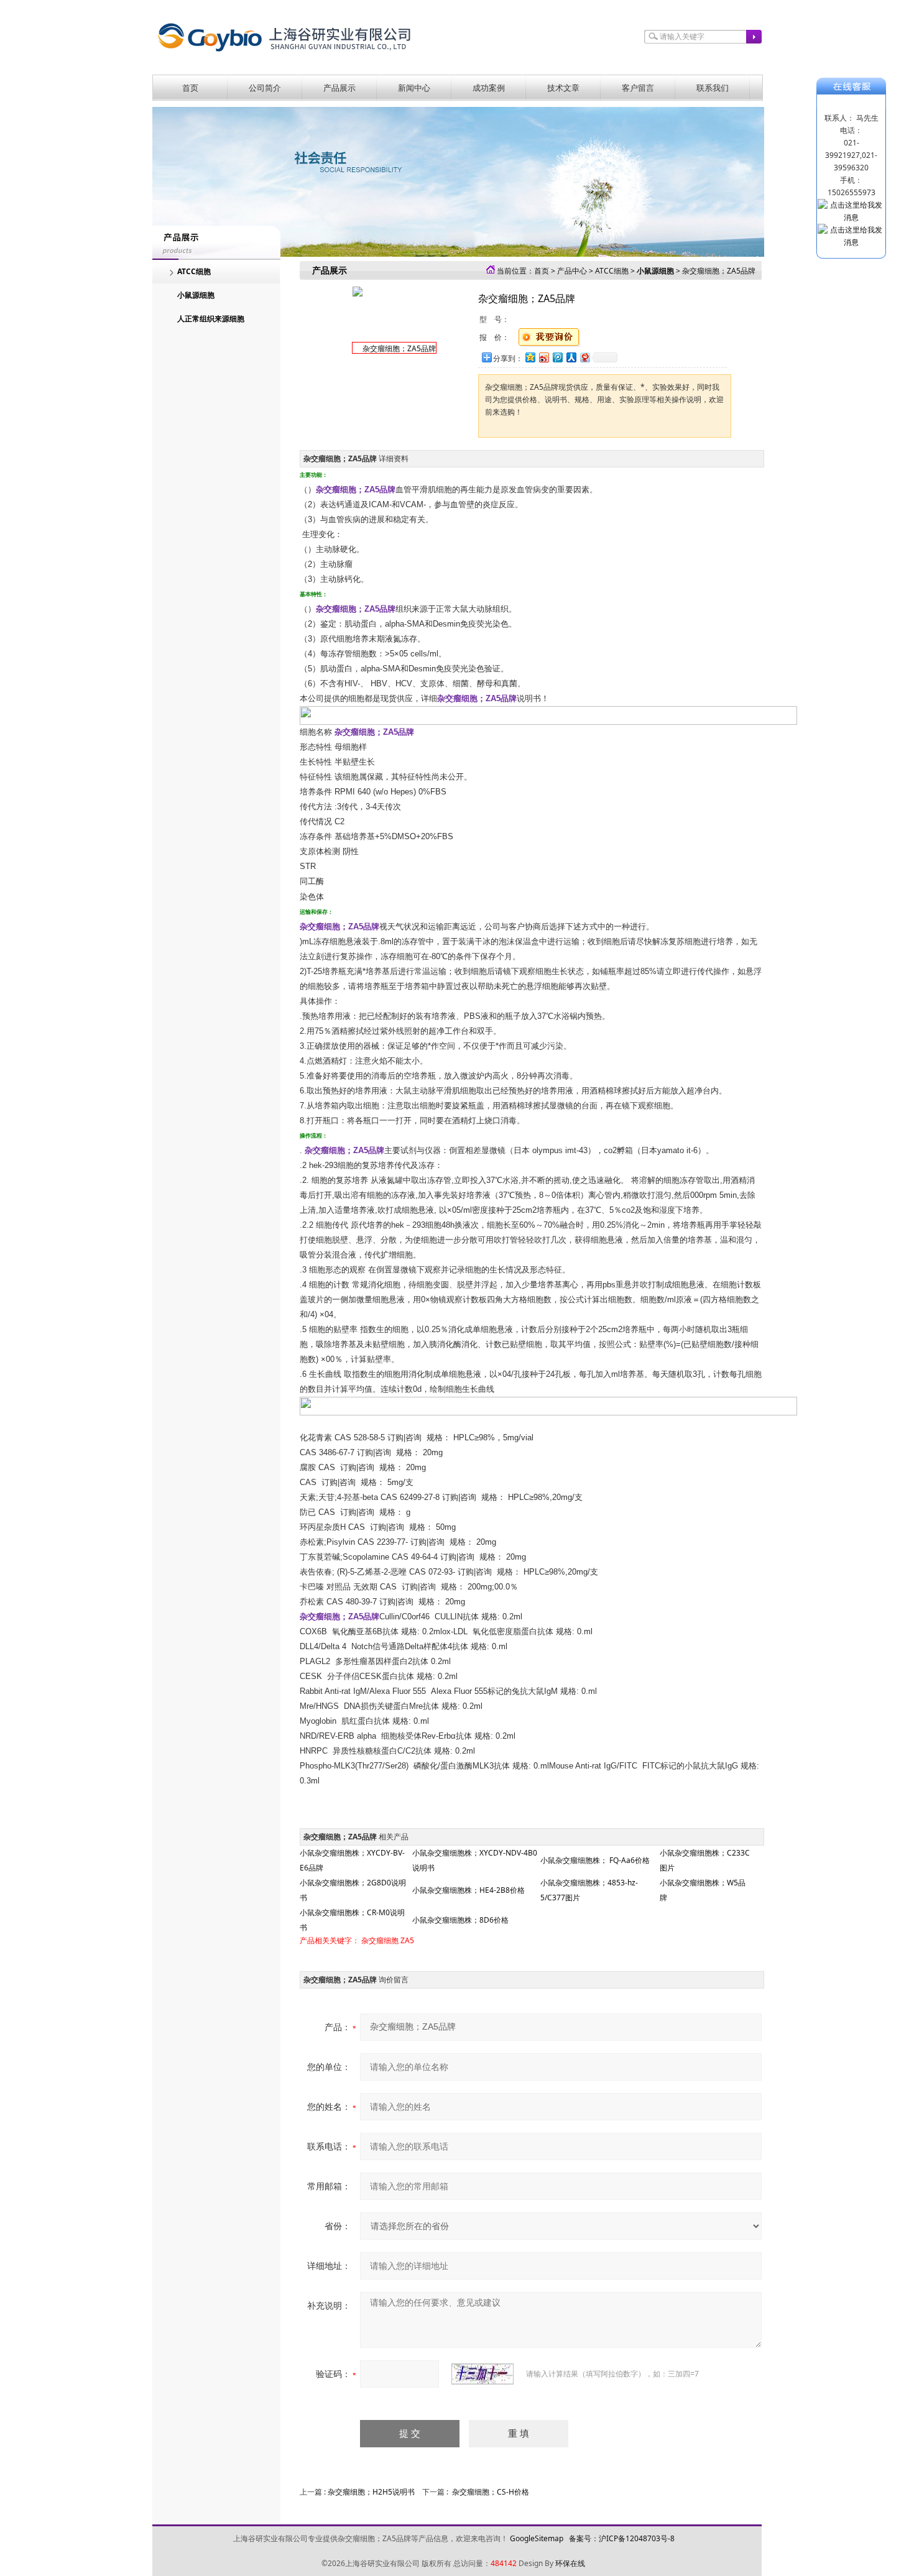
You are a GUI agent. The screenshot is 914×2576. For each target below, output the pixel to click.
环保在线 (570, 2563)
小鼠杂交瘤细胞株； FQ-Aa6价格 (595, 1860)
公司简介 (265, 88)
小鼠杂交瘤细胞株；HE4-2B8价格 (469, 1890)
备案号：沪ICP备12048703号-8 (622, 2538)
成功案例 (489, 88)
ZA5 (407, 1940)
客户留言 (638, 88)
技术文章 (563, 88)
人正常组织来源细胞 (211, 319)
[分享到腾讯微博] (557, 357)
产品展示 (339, 88)
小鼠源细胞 (196, 295)
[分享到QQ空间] (530, 357)
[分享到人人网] (571, 357)
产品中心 (572, 271)
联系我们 (713, 88)
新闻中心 (414, 88)
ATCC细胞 (194, 271)
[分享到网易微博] (584, 357)
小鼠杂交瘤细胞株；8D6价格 (460, 1920)
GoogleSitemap (537, 2538)
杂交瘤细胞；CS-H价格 (491, 2492)
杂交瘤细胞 (380, 1940)
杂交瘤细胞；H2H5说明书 (371, 2492)
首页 (190, 88)
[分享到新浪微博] (543, 357)
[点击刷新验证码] (482, 2374)
